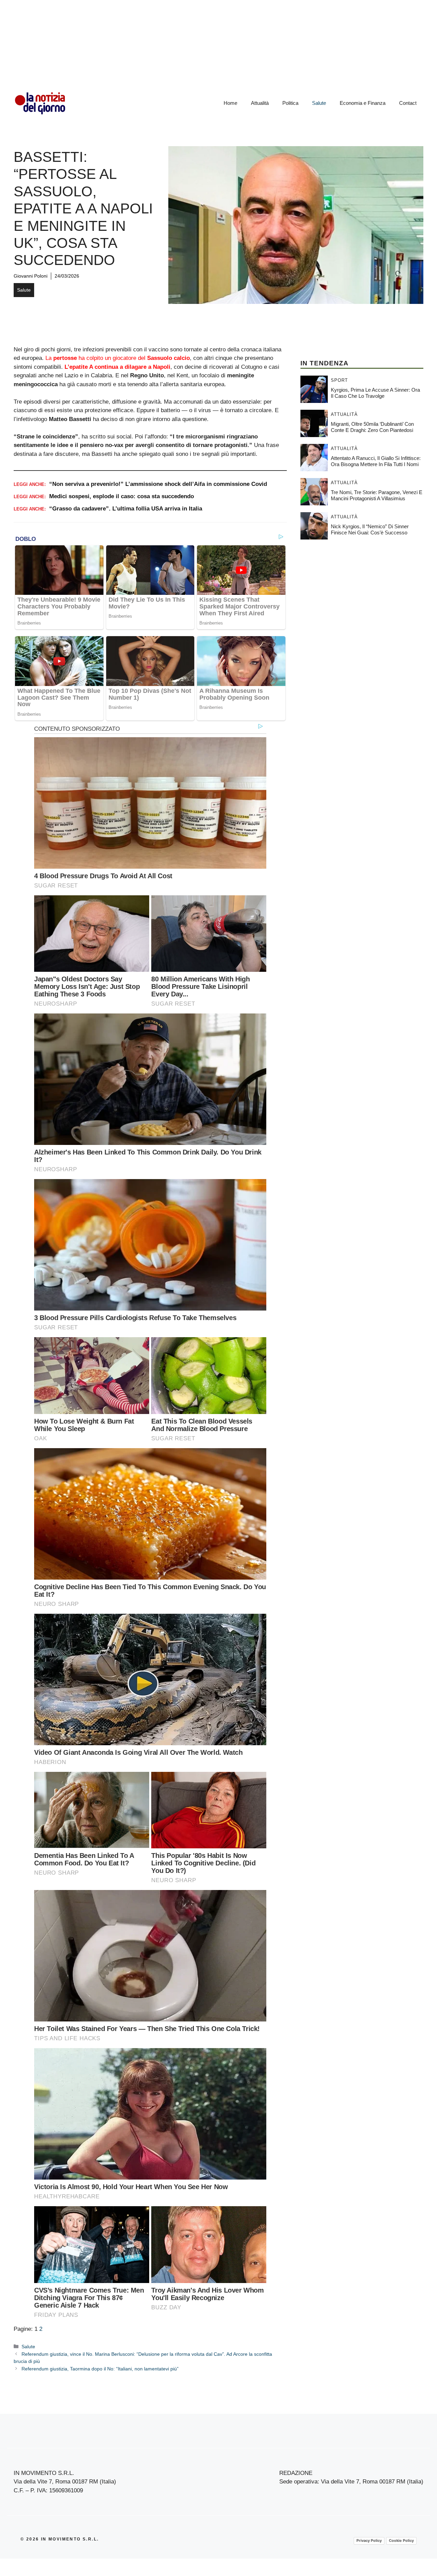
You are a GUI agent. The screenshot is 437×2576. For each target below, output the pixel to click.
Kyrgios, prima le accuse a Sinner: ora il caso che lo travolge (375, 393)
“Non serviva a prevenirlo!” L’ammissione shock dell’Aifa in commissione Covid (158, 484)
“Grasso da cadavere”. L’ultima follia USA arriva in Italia (126, 509)
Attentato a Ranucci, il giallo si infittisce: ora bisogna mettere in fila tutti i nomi (376, 461)
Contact (408, 103)
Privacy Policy (369, 2540)
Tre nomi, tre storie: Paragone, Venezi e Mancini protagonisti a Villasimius (377, 495)
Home (230, 103)
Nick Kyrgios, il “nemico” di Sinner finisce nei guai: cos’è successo (370, 529)
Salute (319, 103)
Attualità (260, 103)
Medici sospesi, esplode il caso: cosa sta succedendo (122, 496)
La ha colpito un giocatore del (118, 358)
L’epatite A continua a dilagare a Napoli (117, 367)
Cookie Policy (401, 2540)
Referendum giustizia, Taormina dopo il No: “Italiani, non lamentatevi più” (100, 2369)
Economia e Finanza (363, 103)
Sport (339, 380)
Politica (290, 103)
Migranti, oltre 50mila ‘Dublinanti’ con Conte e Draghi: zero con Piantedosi (372, 427)
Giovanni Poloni (31, 276)
